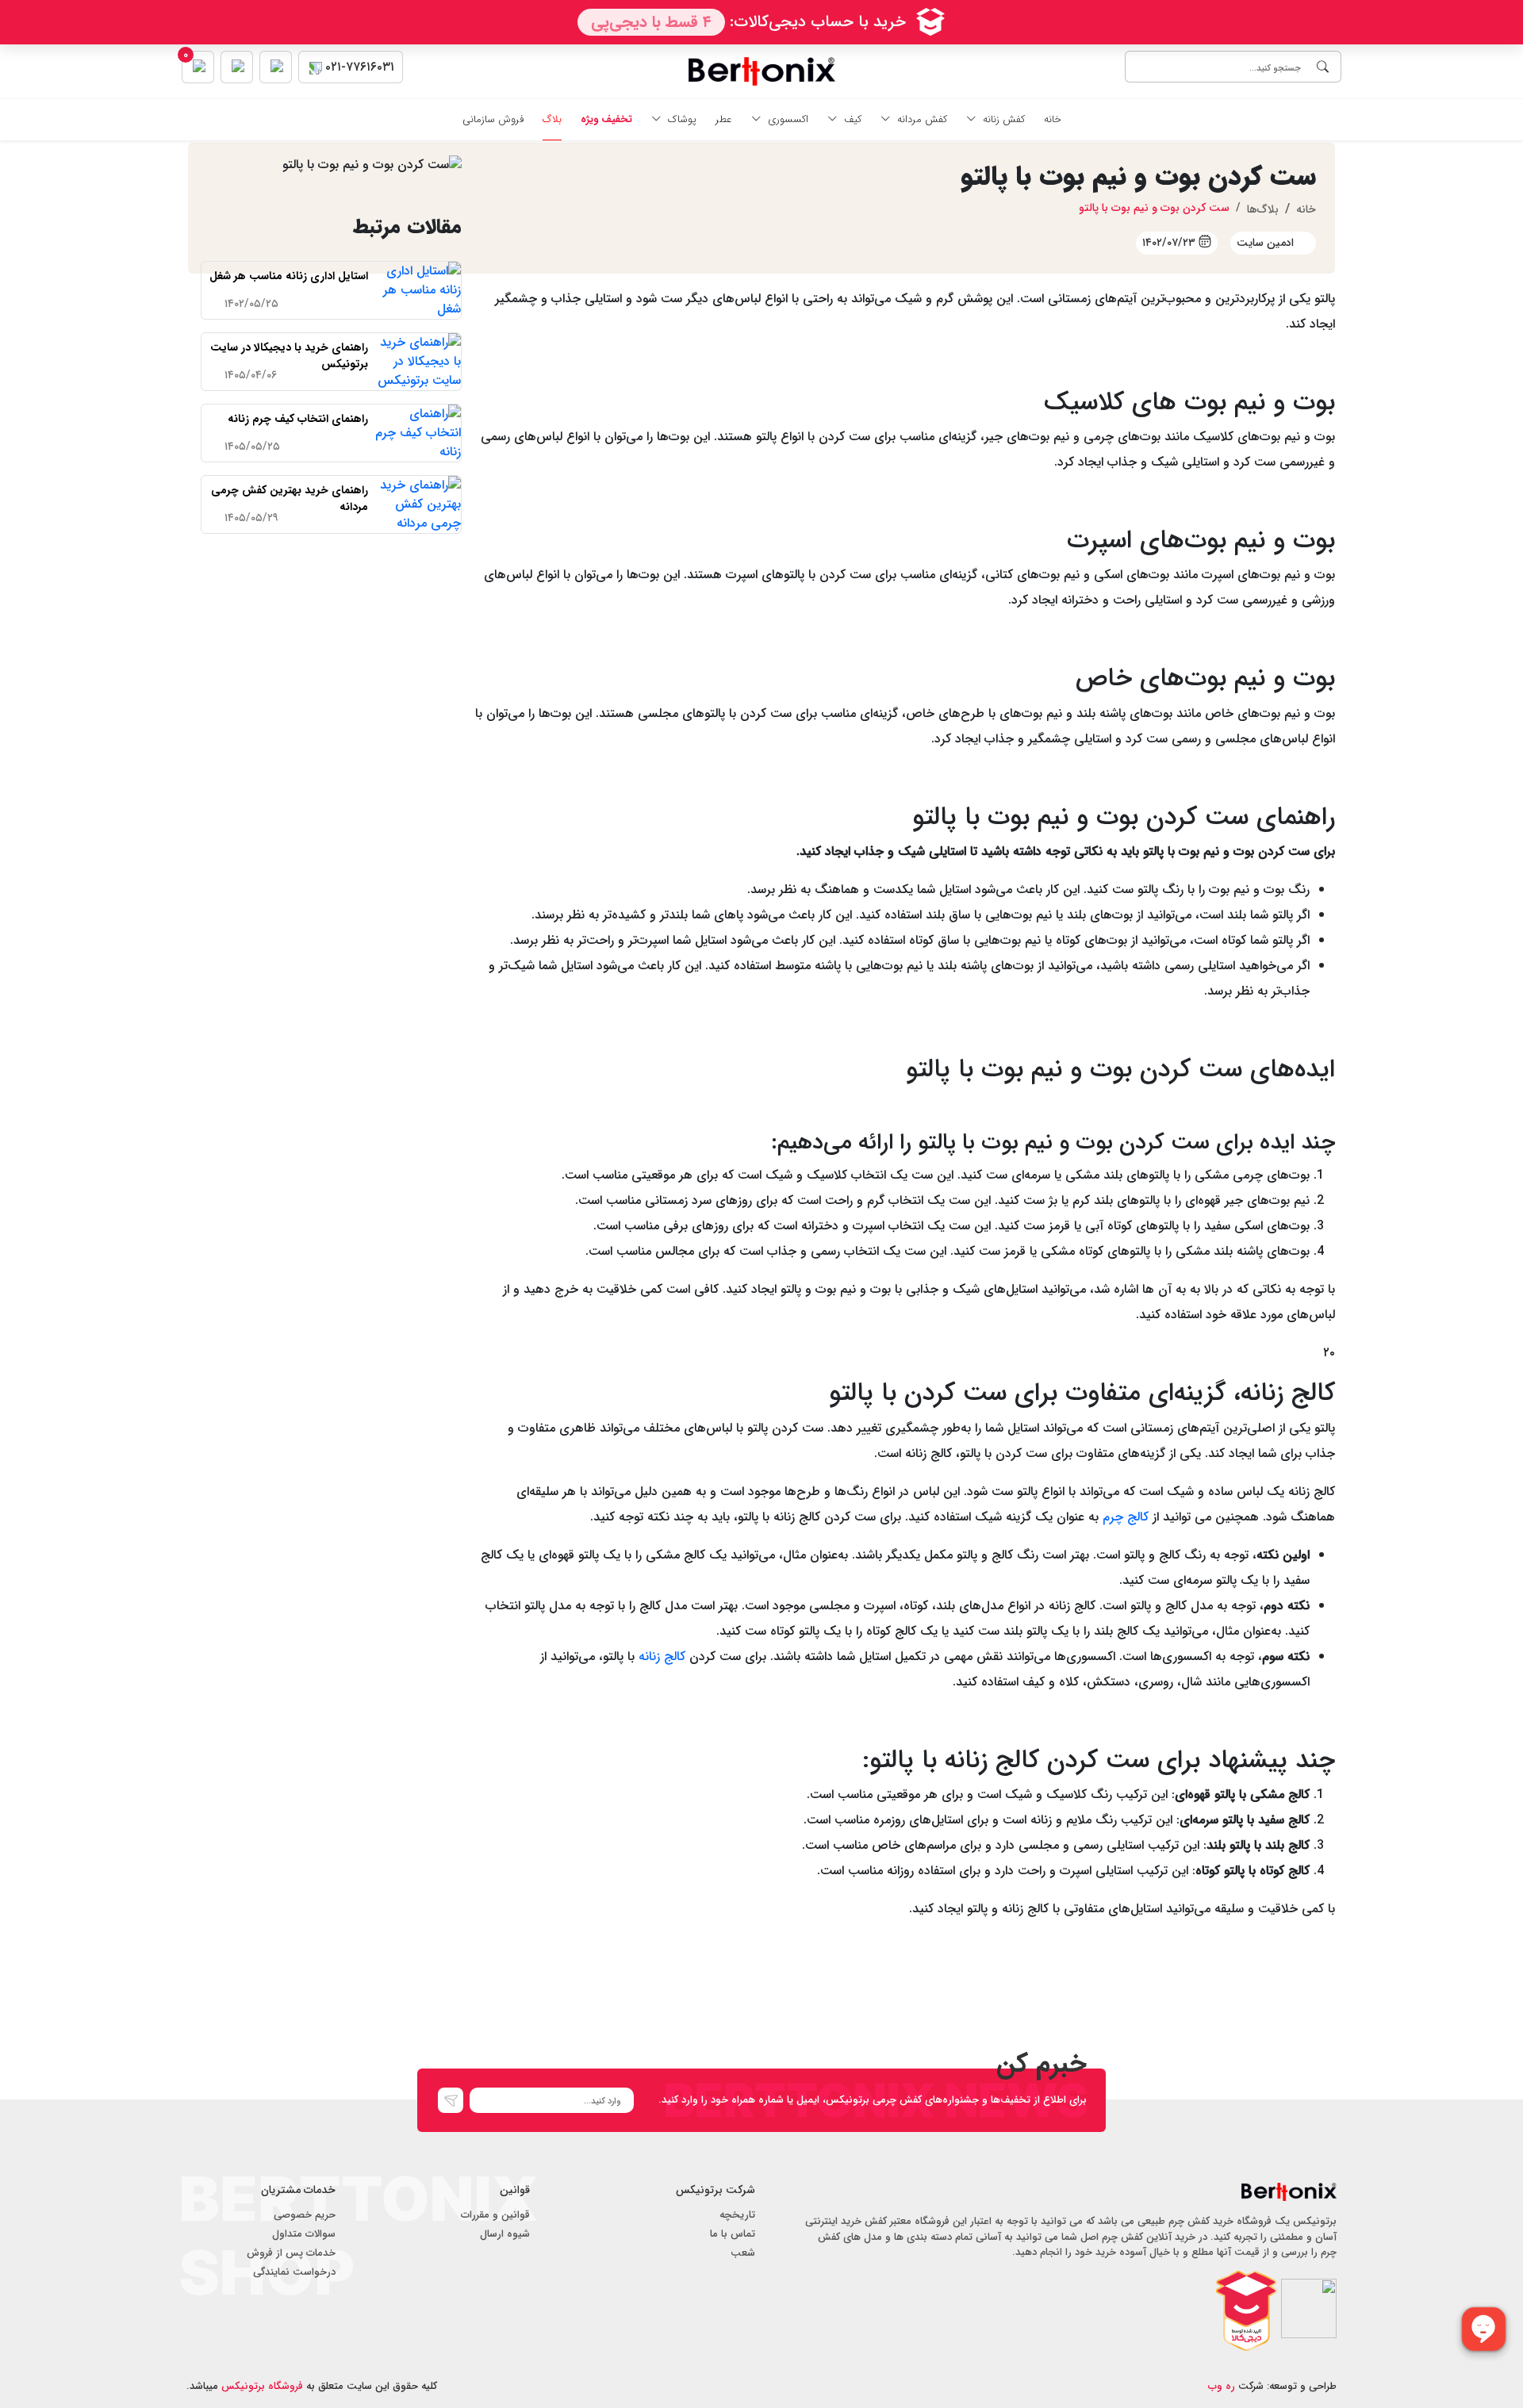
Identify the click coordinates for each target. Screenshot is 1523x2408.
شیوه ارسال (505, 2234)
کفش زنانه (1004, 120)
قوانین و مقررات (495, 2215)
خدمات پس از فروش (291, 2253)
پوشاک (682, 120)
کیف (853, 120)
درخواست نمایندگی (294, 2272)
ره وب (1222, 2386)
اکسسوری (788, 120)
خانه (1053, 120)
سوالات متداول (304, 2234)
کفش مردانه (922, 120)
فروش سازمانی (493, 120)
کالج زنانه (662, 1656)
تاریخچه (737, 2215)
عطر (724, 120)
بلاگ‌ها (1263, 209)
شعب (743, 2253)
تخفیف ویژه (606, 120)
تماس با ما (733, 2234)
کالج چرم (1126, 1517)
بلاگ (552, 120)
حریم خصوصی (305, 2215)
